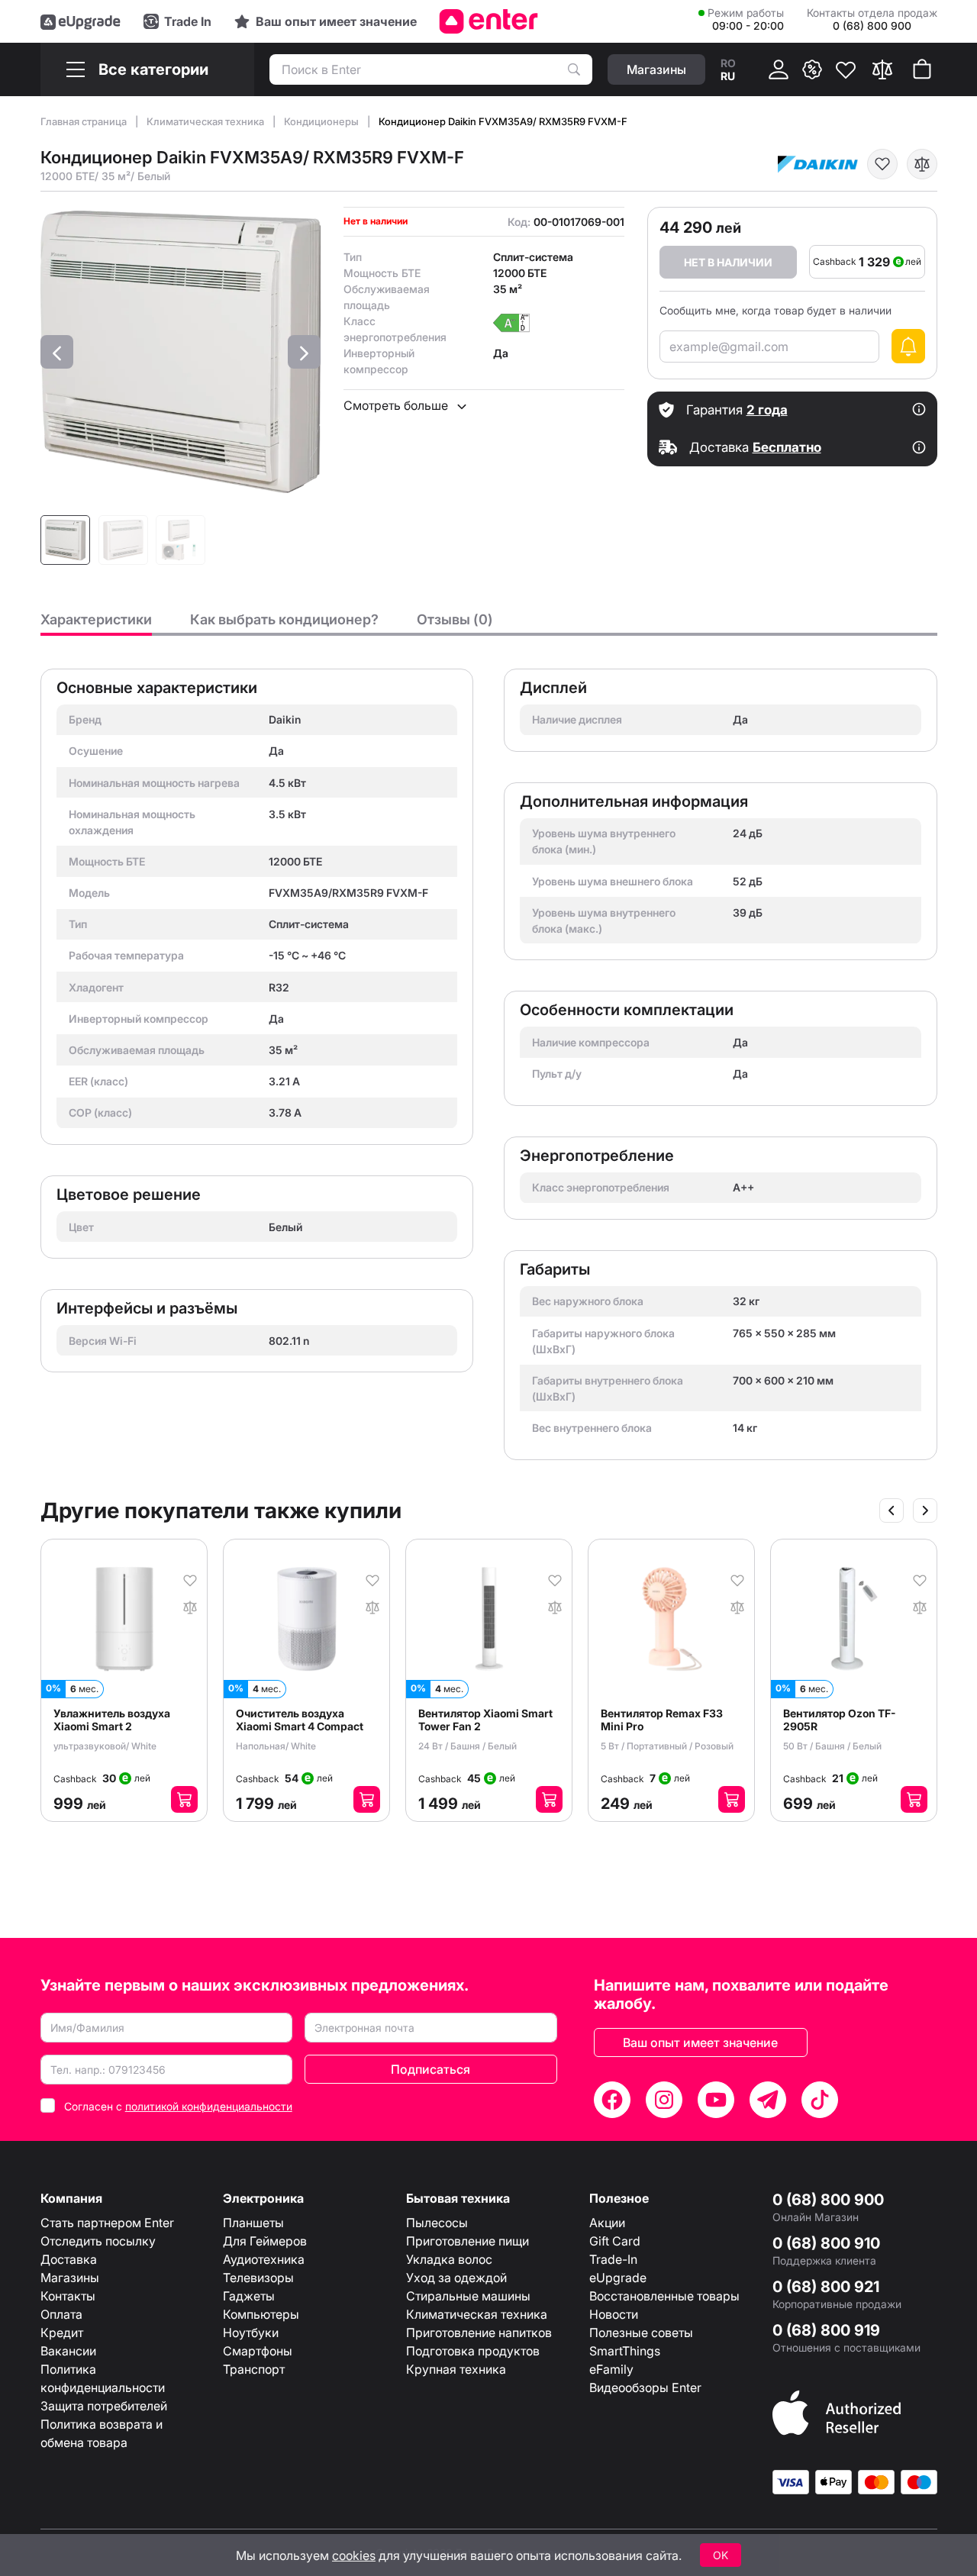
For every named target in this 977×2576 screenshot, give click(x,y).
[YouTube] (716, 2100)
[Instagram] (664, 2100)
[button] (57, 352)
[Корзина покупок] (922, 69)
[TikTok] (820, 2100)
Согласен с (178, 2106)
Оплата (61, 2314)
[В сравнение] (922, 164)
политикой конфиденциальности (209, 2106)
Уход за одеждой (456, 2278)
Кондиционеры (322, 121)
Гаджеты (249, 2296)
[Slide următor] (925, 1510)
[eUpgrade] (81, 21)
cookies (354, 2555)
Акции (607, 2223)
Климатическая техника (206, 121)
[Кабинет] (779, 69)
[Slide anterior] (892, 1510)
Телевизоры (258, 2278)
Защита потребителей (104, 2406)
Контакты (68, 2296)
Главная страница (85, 121)
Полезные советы (641, 2333)
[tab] (96, 624)
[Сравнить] (882, 69)
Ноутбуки (251, 2333)
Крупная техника (456, 2369)
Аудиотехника (264, 2259)
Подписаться (430, 2069)
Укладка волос (449, 2259)
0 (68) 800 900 (828, 2200)
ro (728, 63)
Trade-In (613, 2259)
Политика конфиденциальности (103, 2378)
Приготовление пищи (468, 2241)
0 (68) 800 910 (826, 2243)
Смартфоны (258, 2351)
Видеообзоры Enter (645, 2387)
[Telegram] (768, 2100)
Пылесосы (437, 2223)
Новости (614, 2314)
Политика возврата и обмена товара (102, 2433)
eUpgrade (618, 2278)
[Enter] (489, 21)
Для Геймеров (265, 2241)
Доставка (69, 2259)
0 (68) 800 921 (826, 2287)
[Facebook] (612, 2100)
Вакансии (68, 2351)
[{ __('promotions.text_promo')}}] (812, 69)
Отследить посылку (98, 2241)
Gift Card (615, 2241)
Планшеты (253, 2223)
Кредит (62, 2333)
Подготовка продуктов (473, 2351)
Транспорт (254, 2369)
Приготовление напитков (479, 2333)
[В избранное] (882, 164)
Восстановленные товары (664, 2296)
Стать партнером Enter (107, 2223)
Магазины (70, 2278)
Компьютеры (261, 2314)
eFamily (611, 2369)
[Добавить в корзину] (184, 1799)
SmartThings (625, 2351)
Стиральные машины (468, 2296)
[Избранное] (846, 69)
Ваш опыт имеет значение (700, 2042)
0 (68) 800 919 (826, 2330)
